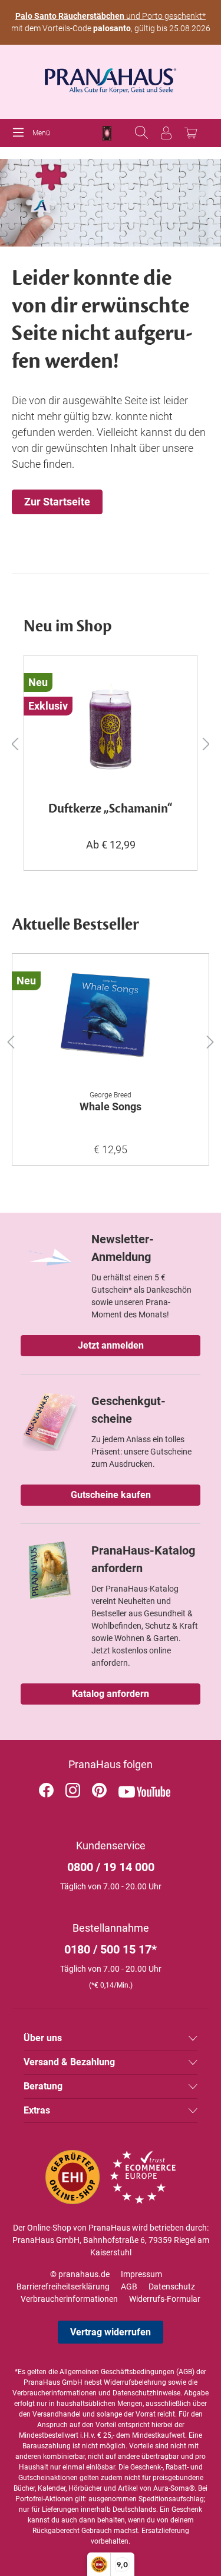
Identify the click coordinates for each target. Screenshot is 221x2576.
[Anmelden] (166, 133)
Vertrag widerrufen (111, 2332)
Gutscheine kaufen (111, 1495)
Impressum (141, 2274)
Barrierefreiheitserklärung (63, 2287)
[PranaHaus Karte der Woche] (107, 133)
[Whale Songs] (111, 1022)
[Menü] (21, 133)
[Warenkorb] (191, 133)
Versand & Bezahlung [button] (69, 2062)
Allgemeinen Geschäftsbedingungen (117, 2372)
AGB (129, 2287)
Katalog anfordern (111, 1694)
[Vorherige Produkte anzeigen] (15, 743)
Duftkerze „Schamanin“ (111, 809)
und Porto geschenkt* (111, 16)
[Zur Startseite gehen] (111, 77)
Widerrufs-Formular (165, 2299)
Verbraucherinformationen (69, 2299)
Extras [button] (37, 2110)
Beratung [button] (43, 2086)
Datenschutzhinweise (146, 2393)
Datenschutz (172, 2287)
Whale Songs (111, 1106)
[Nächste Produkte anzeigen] (206, 743)
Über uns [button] (43, 2038)
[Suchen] (141, 133)
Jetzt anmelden (111, 1345)
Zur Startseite (57, 502)
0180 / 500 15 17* (111, 1949)
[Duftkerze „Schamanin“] (111, 724)
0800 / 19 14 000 (111, 1867)
